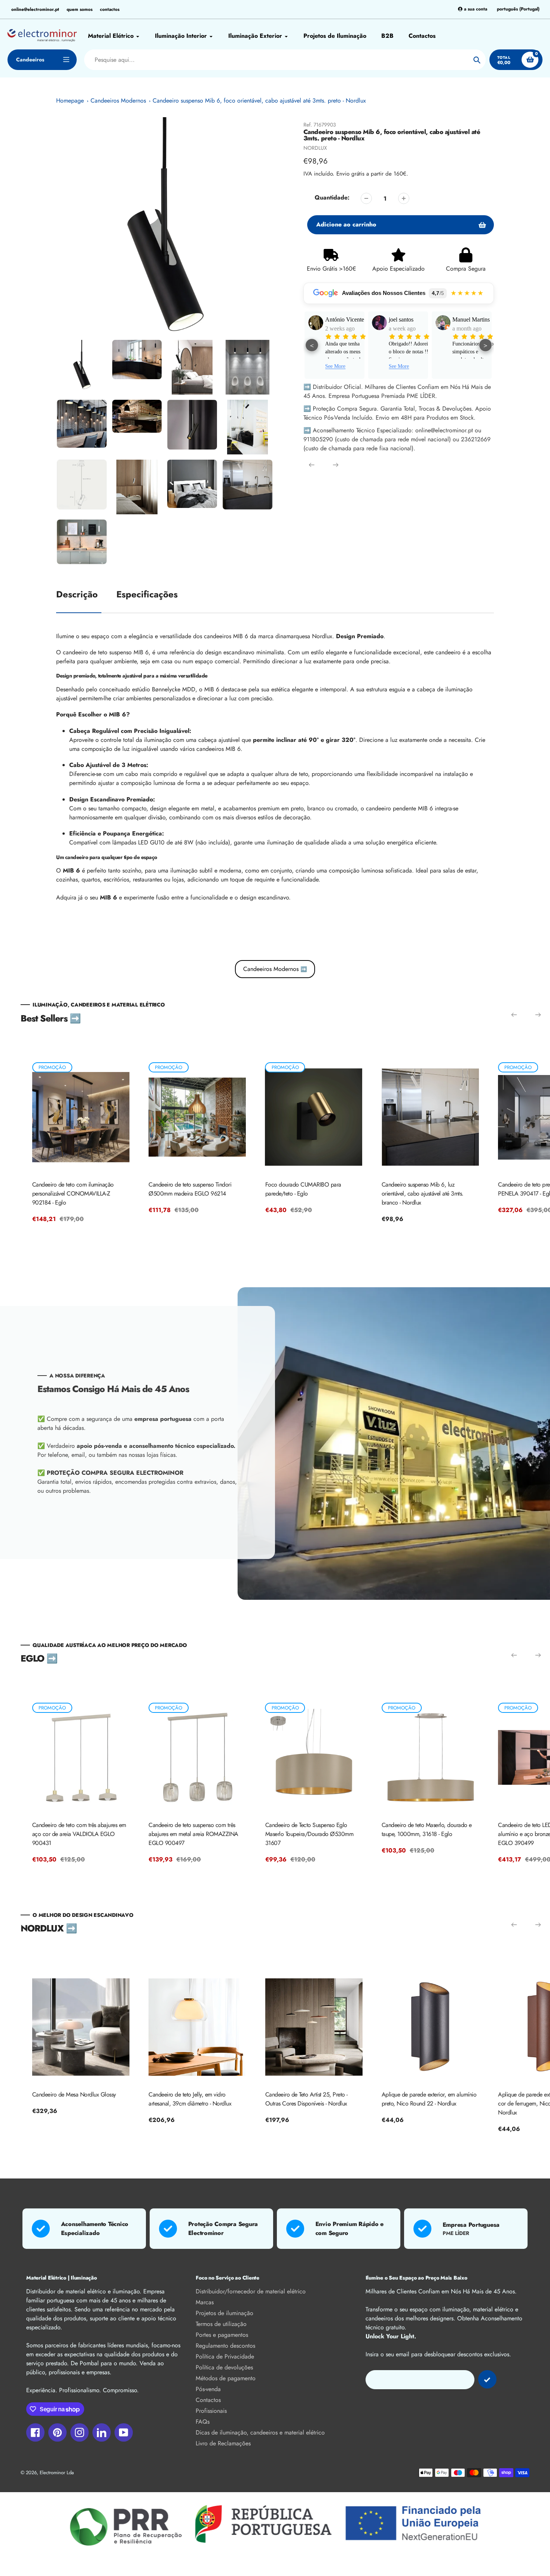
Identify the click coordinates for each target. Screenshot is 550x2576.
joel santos (337, 319)
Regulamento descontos (225, 2346)
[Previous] (312, 465)
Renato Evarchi (471, 319)
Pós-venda (208, 2389)
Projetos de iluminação (224, 2313)
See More (335, 366)
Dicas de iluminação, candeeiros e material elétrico (260, 2432)
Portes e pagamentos (222, 2335)
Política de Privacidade (225, 2356)
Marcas (205, 2302)
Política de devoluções (224, 2367)
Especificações (147, 594)
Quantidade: (332, 197)
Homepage (70, 101)
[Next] (336, 465)
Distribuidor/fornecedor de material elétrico (251, 2291)
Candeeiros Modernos (118, 101)
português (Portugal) (518, 9)
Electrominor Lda (57, 2473)
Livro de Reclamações (223, 2443)
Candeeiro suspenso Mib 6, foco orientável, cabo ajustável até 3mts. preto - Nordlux (259, 101)
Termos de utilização (221, 2324)
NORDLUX (315, 148)
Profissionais (211, 2411)
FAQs (203, 2422)
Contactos (208, 2400)
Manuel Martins (407, 319)
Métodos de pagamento (226, 2378)
